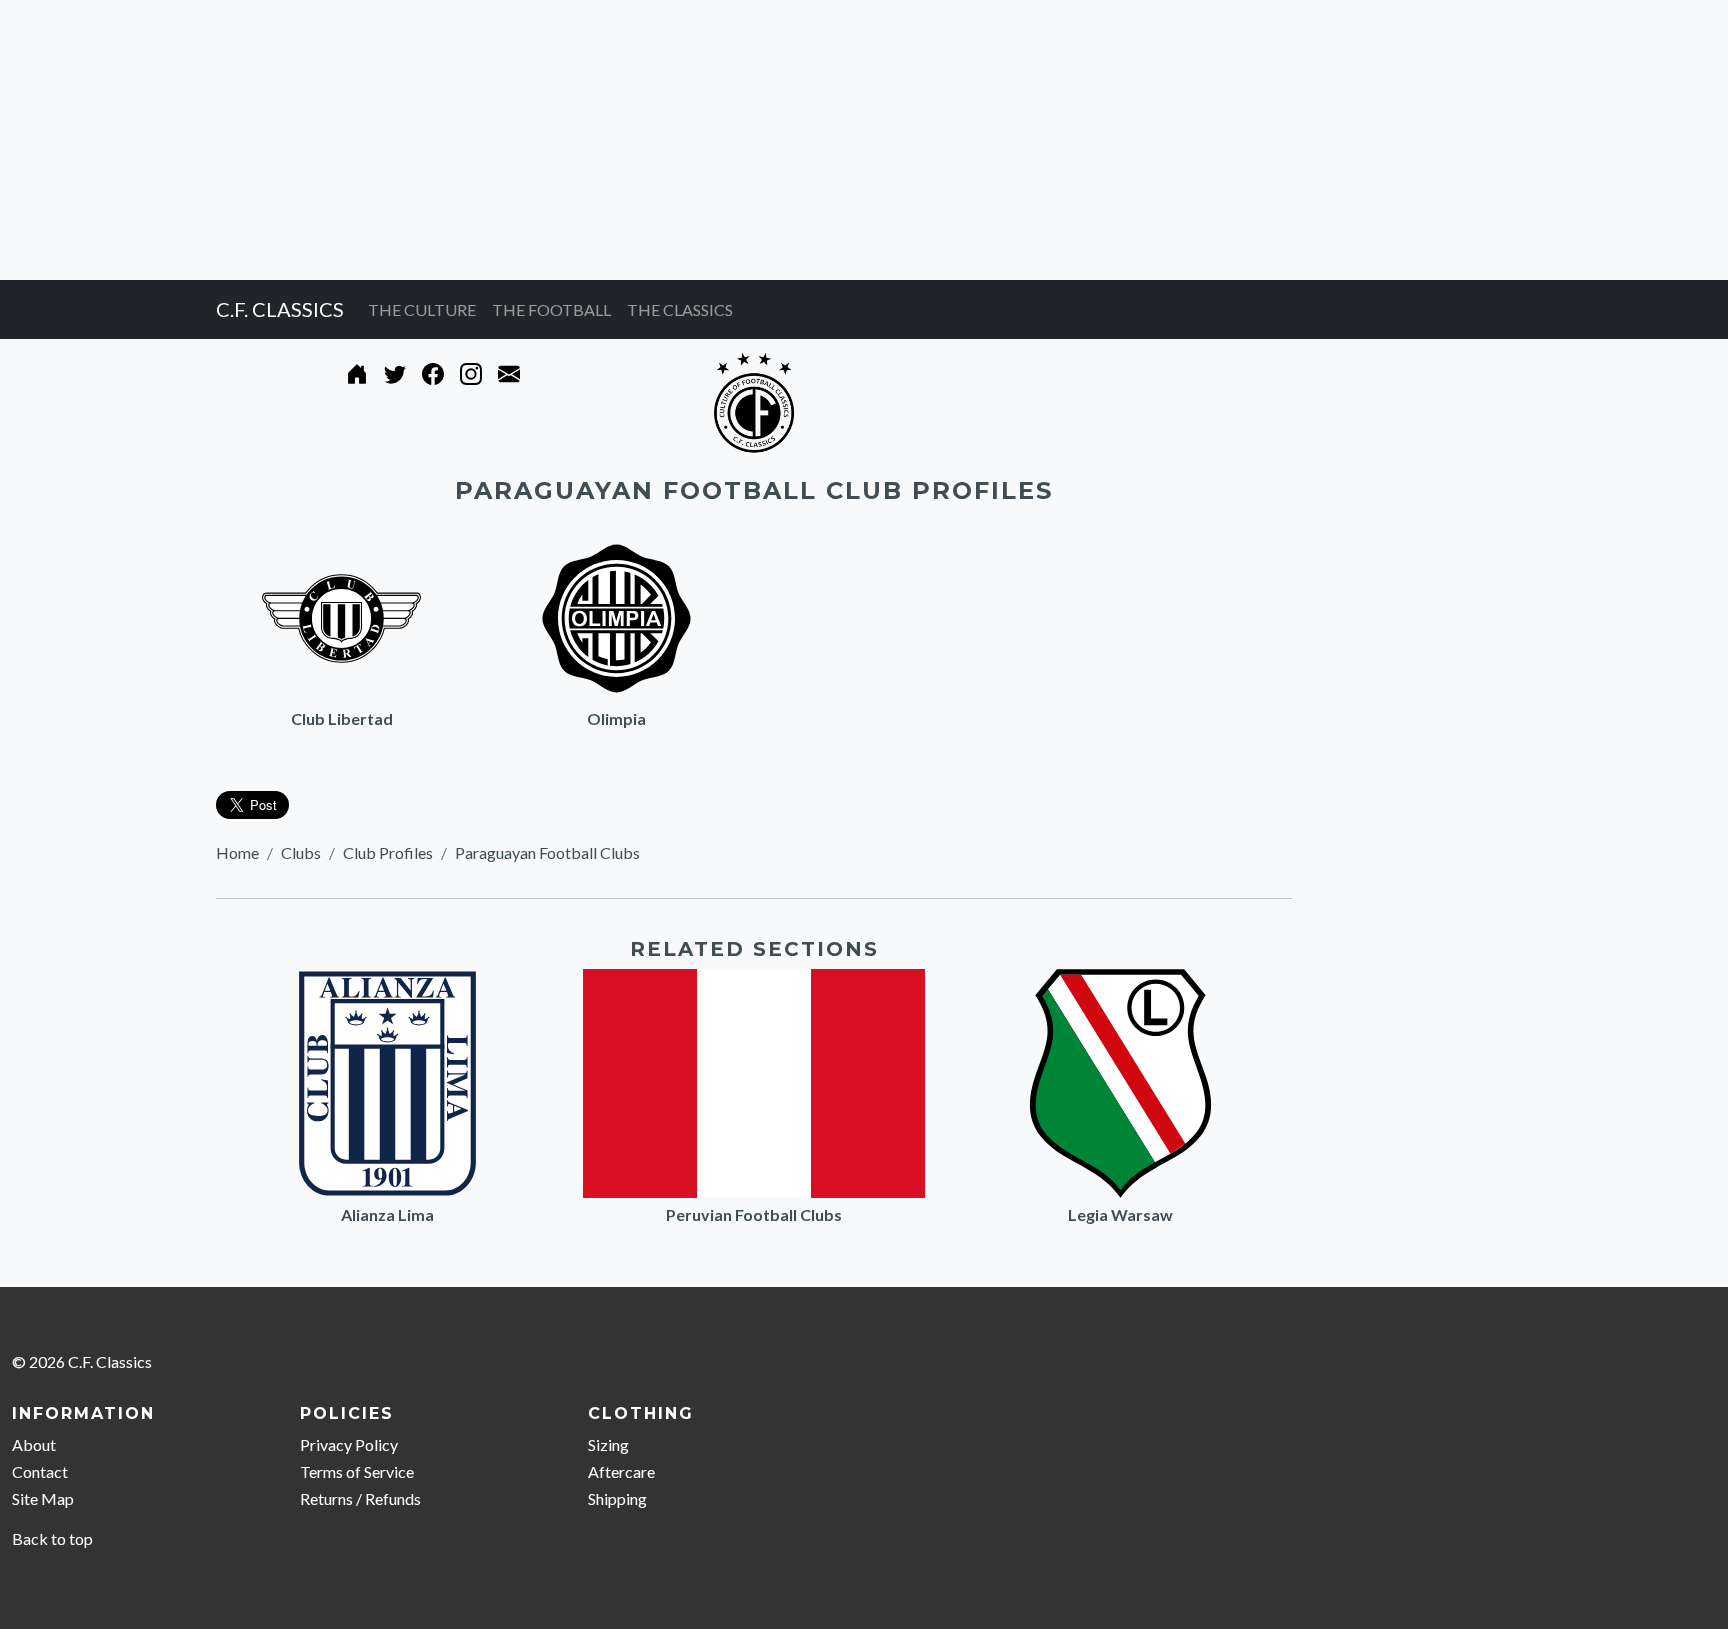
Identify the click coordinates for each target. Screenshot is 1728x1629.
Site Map (43, 1498)
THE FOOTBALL (551, 309)
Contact (40, 1471)
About (34, 1444)
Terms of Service (357, 1471)
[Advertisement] (600, 140)
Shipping (617, 1498)
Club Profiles (388, 852)
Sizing (608, 1444)
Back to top (52, 1538)
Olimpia (616, 718)
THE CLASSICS (680, 309)
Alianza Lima (387, 1214)
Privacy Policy (349, 1444)
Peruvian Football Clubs (754, 1214)
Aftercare (621, 1471)
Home (237, 852)
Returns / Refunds (360, 1498)
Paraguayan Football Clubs (547, 852)
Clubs (301, 852)
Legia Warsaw (1120, 1214)
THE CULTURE (422, 309)
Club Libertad (342, 718)
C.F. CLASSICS (280, 309)
